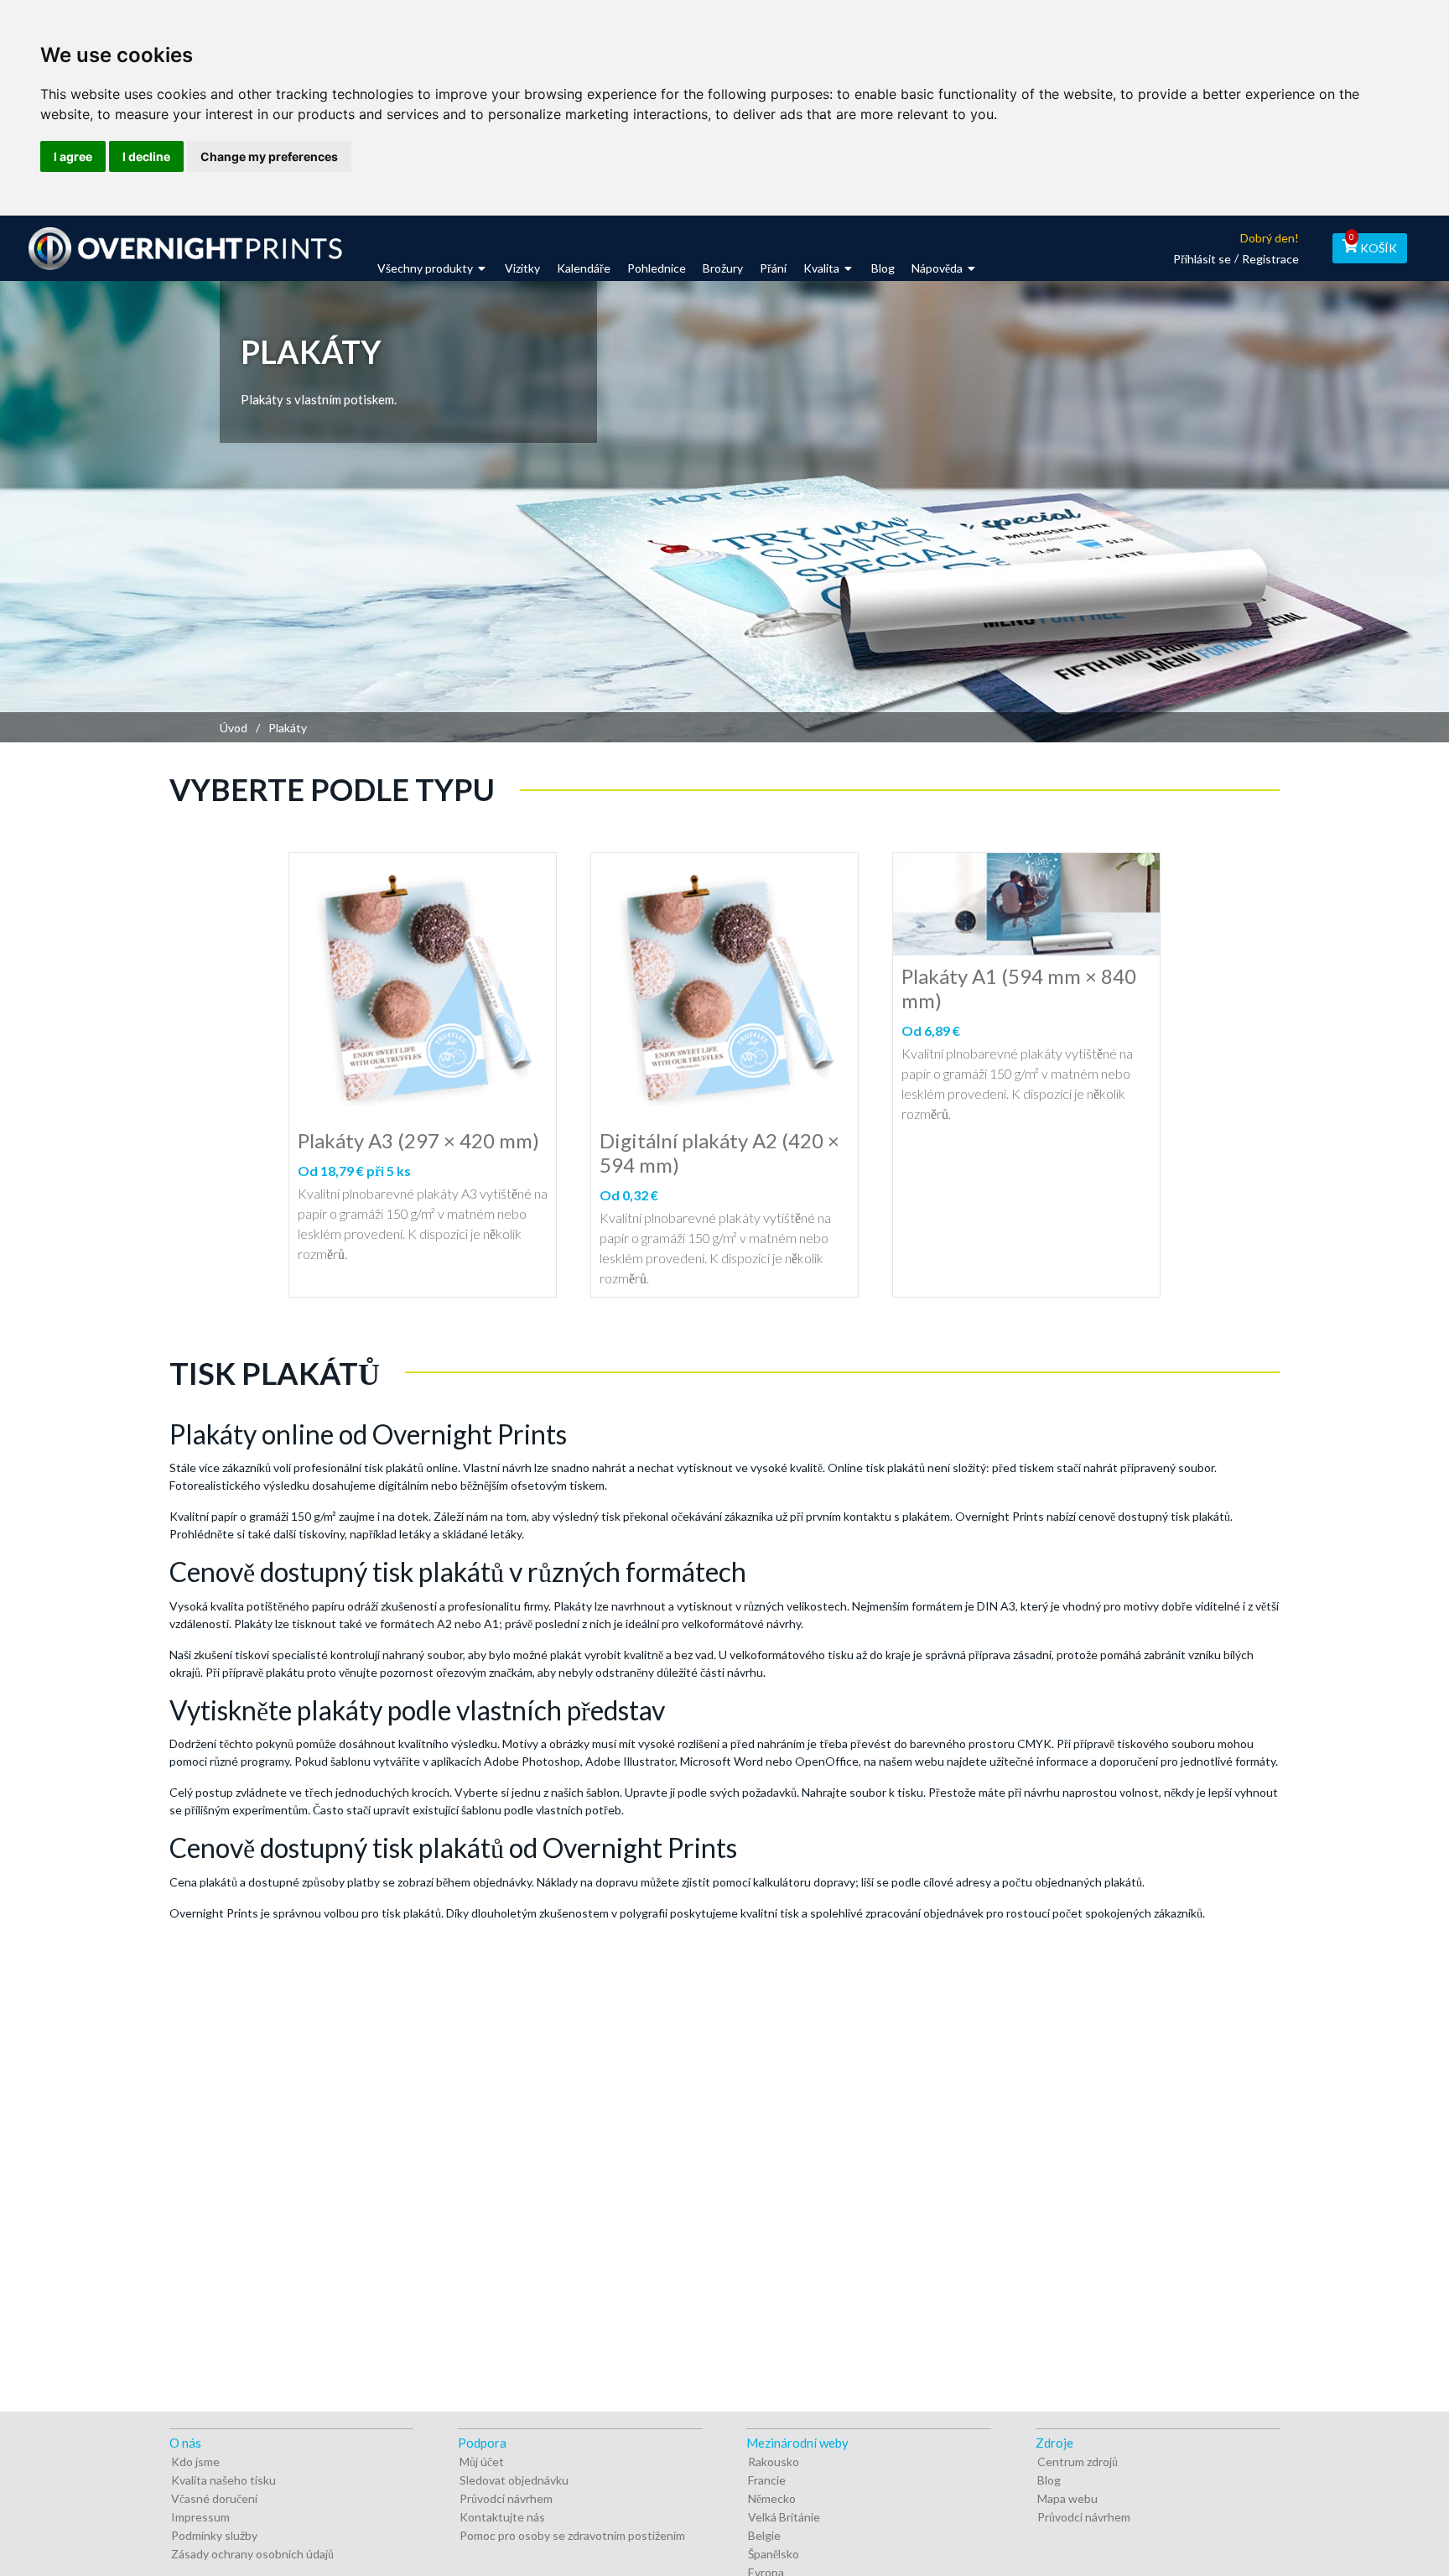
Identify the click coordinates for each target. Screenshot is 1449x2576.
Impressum (200, 2517)
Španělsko (774, 2554)
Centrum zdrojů (1078, 2462)
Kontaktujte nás (502, 2517)
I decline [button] (146, 156)
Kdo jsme (195, 2462)
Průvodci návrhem (506, 2498)
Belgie (764, 2535)
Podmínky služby (214, 2535)
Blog (1049, 2480)
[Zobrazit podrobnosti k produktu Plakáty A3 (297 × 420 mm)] (423, 986)
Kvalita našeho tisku (223, 2480)
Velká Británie (784, 2517)
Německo (772, 2498)
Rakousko (774, 2462)
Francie (767, 2480)
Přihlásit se (1202, 259)
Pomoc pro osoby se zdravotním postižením (572, 2535)
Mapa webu (1067, 2498)
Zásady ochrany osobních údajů (252, 2554)
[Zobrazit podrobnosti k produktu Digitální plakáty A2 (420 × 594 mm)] (724, 986)
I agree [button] (73, 156)
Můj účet (482, 2462)
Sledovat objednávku (514, 2480)
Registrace (1270, 259)
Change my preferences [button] (269, 156)
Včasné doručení (214, 2498)
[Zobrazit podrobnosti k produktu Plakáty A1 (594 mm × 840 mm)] (1026, 904)
